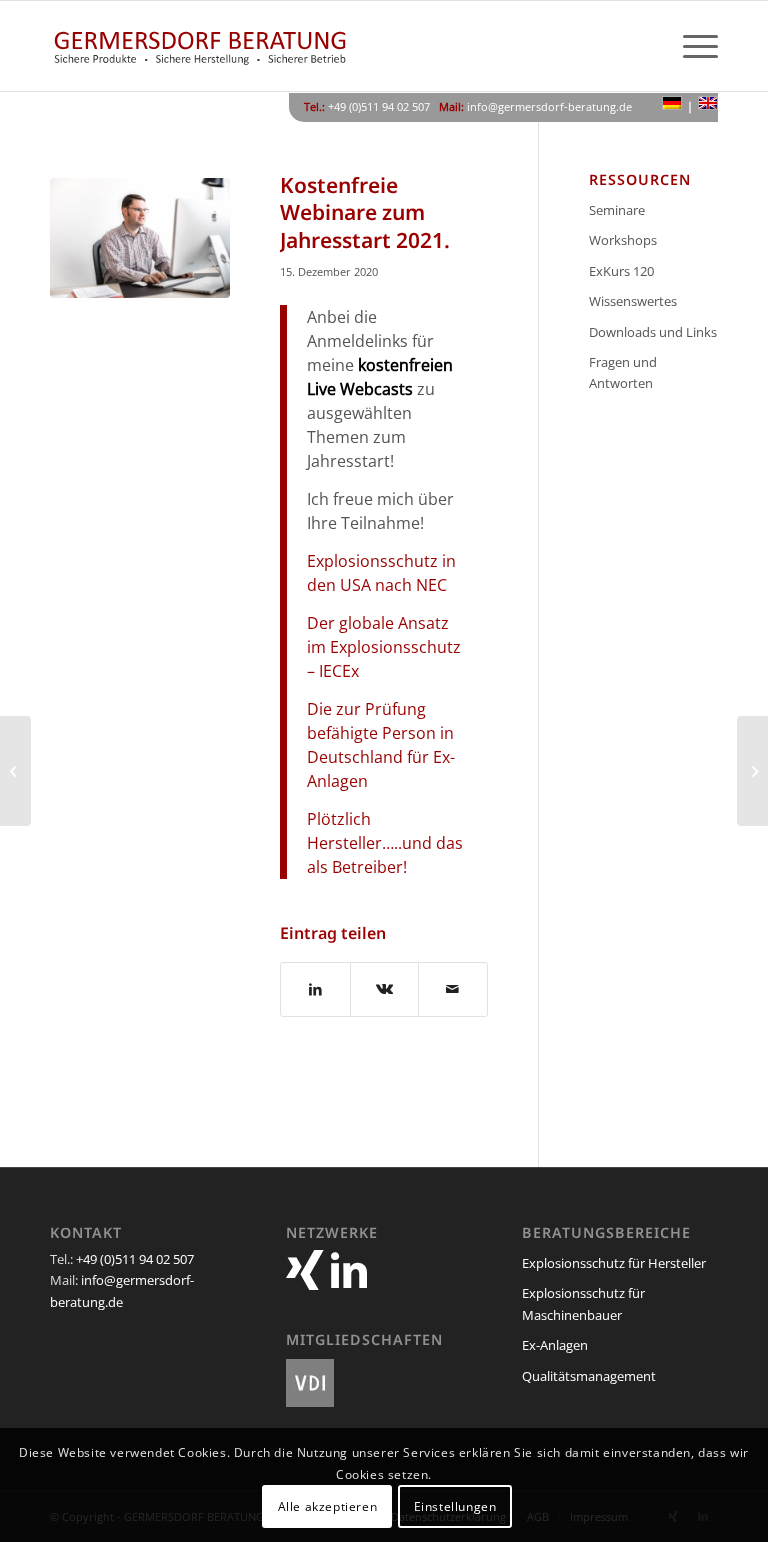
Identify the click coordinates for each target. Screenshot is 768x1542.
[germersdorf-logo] (200, 46)
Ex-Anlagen (555, 1345)
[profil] (140, 268)
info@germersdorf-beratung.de (549, 106)
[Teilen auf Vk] (385, 989)
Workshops (623, 240)
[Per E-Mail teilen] (453, 989)
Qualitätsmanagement (589, 1376)
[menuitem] (690, 46)
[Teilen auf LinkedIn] (315, 989)
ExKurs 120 (621, 271)
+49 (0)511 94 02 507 (135, 1259)
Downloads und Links (653, 332)
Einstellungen (455, 1506)
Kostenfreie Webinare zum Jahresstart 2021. (365, 212)
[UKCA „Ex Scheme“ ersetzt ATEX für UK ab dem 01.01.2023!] (752, 771)
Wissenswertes (633, 301)
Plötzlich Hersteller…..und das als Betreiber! (385, 843)
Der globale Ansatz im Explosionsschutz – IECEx (384, 647)
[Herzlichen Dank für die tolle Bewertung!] (15, 771)
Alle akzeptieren (328, 1506)
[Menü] (690, 46)
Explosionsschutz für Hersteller (614, 1263)
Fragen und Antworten (623, 372)
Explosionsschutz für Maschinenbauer (583, 1303)
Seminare (617, 210)
